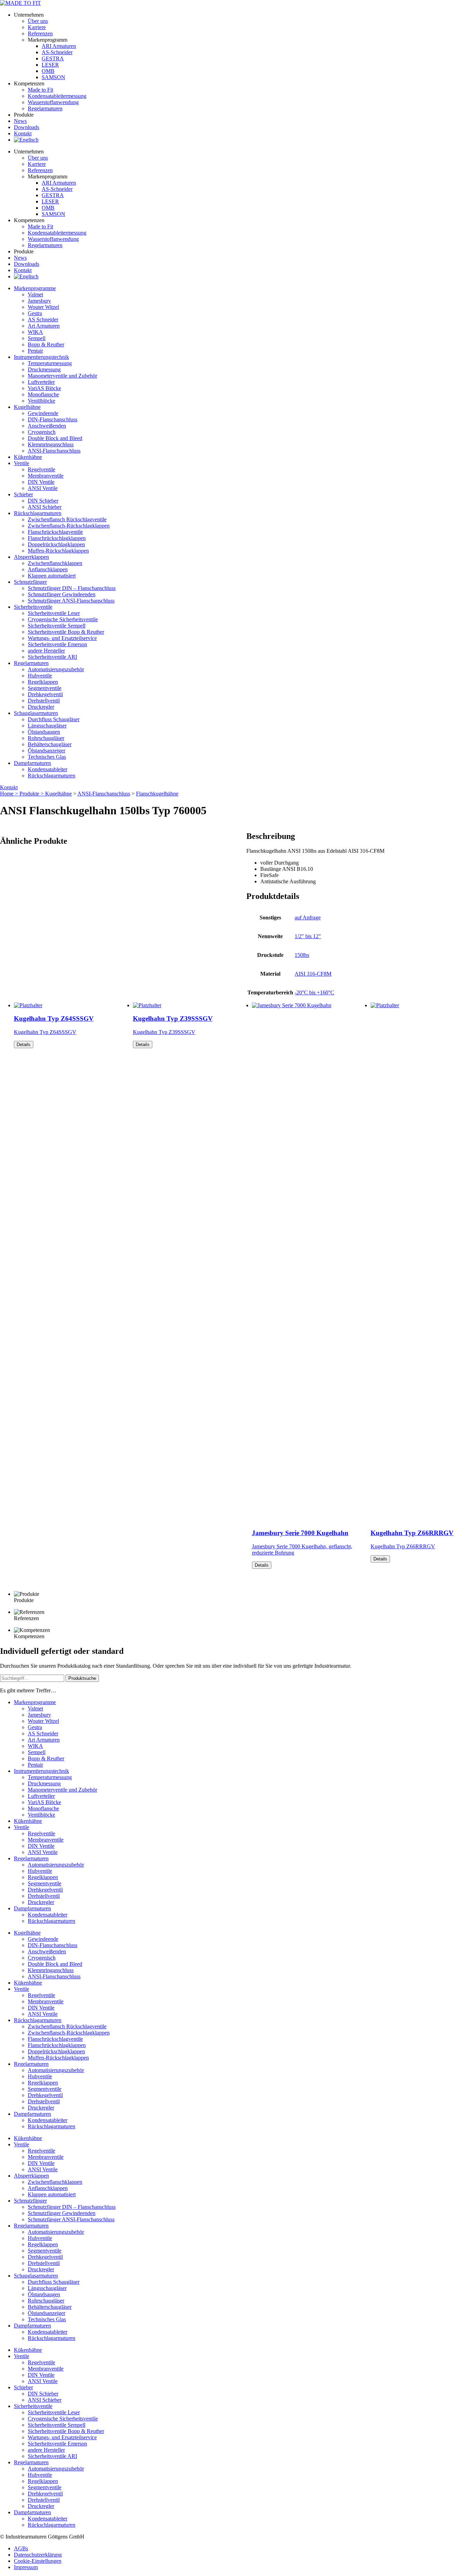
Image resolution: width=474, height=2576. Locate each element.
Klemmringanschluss (51, 444)
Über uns (38, 21)
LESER (50, 65)
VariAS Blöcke (44, 388)
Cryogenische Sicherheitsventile (63, 619)
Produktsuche (82, 1678)
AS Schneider (43, 319)
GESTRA (53, 58)
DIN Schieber (43, 501)
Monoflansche (43, 394)
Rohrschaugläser (46, 738)
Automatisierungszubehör (56, 669)
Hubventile (40, 676)
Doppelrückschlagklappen (56, 544)
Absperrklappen (31, 557)
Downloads (27, 127)
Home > (10, 794)
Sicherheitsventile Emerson (57, 644)
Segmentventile (45, 688)
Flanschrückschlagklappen (57, 538)
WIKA (35, 332)
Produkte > (32, 794)
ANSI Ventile (43, 488)
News (20, 121)
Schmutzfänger (30, 582)
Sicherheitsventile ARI (52, 657)
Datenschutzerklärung (38, 2555)
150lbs (302, 955)
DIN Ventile (41, 482)
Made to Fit (40, 90)
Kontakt (23, 133)
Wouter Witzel (43, 307)
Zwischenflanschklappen (55, 563)
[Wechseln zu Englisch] (26, 140)
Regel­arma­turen (45, 108)
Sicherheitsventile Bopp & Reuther (66, 632)
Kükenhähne (28, 457)
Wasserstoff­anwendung (53, 102)
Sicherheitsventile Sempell (57, 626)
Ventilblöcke (41, 401)
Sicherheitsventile (33, 607)
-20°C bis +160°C (314, 992)
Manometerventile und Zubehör (62, 376)
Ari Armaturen (44, 326)
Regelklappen (43, 682)
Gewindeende (43, 413)
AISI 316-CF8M (313, 974)
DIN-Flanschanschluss (53, 419)
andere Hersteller (46, 651)
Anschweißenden (47, 426)
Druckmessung (44, 369)
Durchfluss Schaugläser (54, 719)
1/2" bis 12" (308, 936)
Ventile (22, 463)
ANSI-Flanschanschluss (54, 451)
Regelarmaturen (31, 663)
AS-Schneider (57, 52)
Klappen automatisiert (52, 576)
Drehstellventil (44, 701)
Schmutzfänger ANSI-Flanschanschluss (71, 601)
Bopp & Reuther (46, 344)
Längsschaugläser (47, 726)
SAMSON (53, 77)
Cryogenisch (42, 432)
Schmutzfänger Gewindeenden (62, 594)
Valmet (35, 294)
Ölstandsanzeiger (46, 751)
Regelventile (41, 469)
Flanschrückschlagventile (55, 532)
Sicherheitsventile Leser (54, 613)
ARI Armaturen (59, 46)
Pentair (35, 351)
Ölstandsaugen (44, 732)
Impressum (26, 2567)
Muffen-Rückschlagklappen (58, 551)
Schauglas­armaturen (36, 713)
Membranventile (46, 476)
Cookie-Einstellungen (38, 2561)
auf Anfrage (308, 917)
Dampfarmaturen (32, 763)
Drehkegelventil (45, 694)
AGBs (21, 2548)
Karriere (37, 27)
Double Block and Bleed (55, 438)
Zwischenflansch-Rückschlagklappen (69, 526)
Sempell (37, 338)
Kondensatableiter (48, 769)
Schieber (23, 494)
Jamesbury (39, 301)
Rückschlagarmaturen (52, 776)
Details (24, 1045)
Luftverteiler (41, 382)
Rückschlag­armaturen (38, 513)
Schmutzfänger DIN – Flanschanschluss (72, 588)
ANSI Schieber (45, 507)
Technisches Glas (47, 757)
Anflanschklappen (48, 569)
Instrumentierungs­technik (41, 357)
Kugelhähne (27, 407)
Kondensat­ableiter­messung (57, 96)
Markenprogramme (35, 288)
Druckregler (41, 707)
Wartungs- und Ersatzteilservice (62, 638)
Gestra (35, 313)
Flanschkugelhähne (157, 794)
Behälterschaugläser (50, 744)
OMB (48, 71)
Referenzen (40, 33)
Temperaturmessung (50, 363)
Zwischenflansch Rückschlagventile (67, 519)
